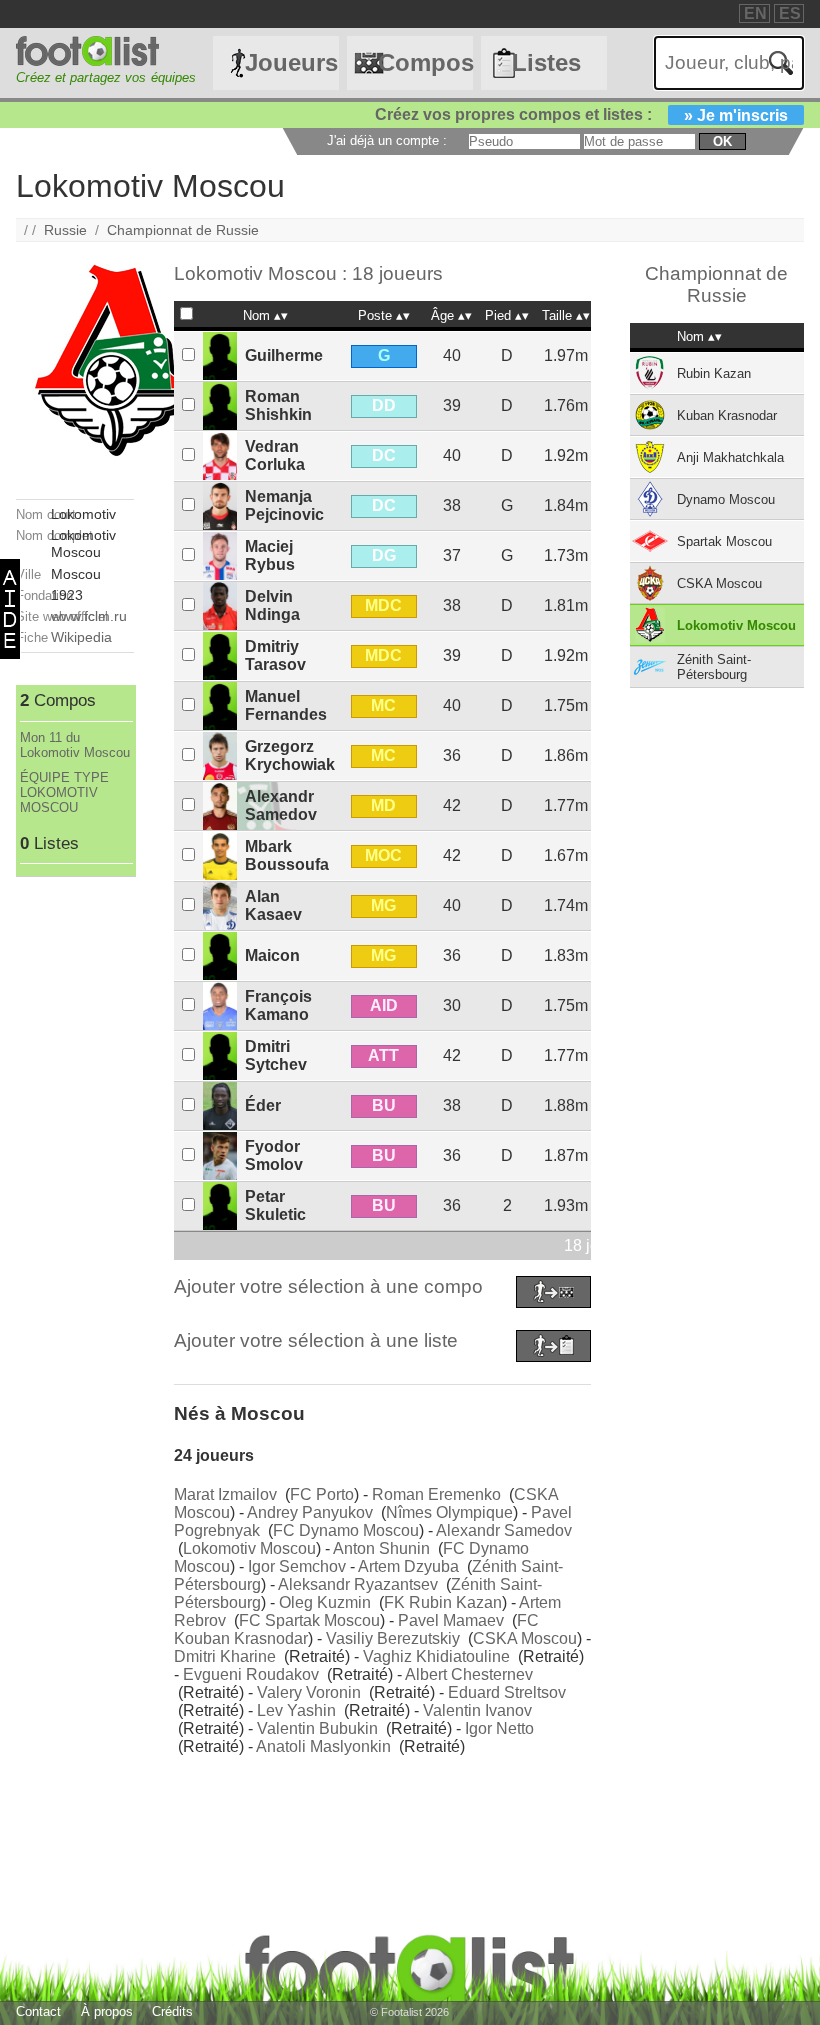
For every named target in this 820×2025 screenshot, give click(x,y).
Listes (546, 62)
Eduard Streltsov (507, 1692)
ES (790, 13)
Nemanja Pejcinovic (284, 505)
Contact (38, 2011)
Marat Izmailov (225, 1494)
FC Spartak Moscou (309, 1620)
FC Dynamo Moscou (346, 1530)
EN (755, 13)
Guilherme (284, 355)
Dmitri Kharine (225, 1656)
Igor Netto (499, 1728)
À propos (107, 2011)
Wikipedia (81, 637)
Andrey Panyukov (310, 1512)
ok (722, 141)
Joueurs (291, 62)
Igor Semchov (297, 1566)
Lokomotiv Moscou (249, 1548)
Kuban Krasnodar (727, 415)
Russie (65, 230)
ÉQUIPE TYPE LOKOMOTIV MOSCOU (64, 792)
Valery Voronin (309, 1692)
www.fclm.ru (89, 616)
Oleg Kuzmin (325, 1602)
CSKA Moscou (525, 1638)
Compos (425, 62)
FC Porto (322, 1494)
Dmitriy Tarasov (275, 655)
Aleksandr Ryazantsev (358, 1584)
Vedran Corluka (275, 455)
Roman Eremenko (436, 1494)
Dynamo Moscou (726, 499)
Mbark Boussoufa (287, 855)
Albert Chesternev (469, 1674)
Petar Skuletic (275, 1205)
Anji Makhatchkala (730, 457)
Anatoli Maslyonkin (323, 1746)
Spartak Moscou (724, 541)
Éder (263, 1105)
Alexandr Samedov (281, 805)
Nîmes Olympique (449, 1512)
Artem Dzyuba (408, 1566)
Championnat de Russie (183, 230)
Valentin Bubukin (317, 1728)
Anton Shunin (381, 1548)
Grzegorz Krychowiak (290, 755)
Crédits (172, 2011)
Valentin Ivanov (477, 1710)
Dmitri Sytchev (276, 1055)
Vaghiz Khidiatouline (436, 1656)
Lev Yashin (296, 1710)
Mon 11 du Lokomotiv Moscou (75, 745)
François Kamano (278, 1005)
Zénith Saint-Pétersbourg (714, 667)
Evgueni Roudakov (251, 1674)
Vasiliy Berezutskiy (393, 1638)
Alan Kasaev (273, 905)
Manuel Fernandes (286, 705)
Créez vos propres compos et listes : (581, 114)
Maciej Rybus (270, 555)
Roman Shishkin (278, 405)
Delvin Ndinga (272, 605)
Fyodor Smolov (274, 1155)
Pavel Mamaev (451, 1620)
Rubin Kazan (714, 373)
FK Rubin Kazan (443, 1602)
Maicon (272, 955)
